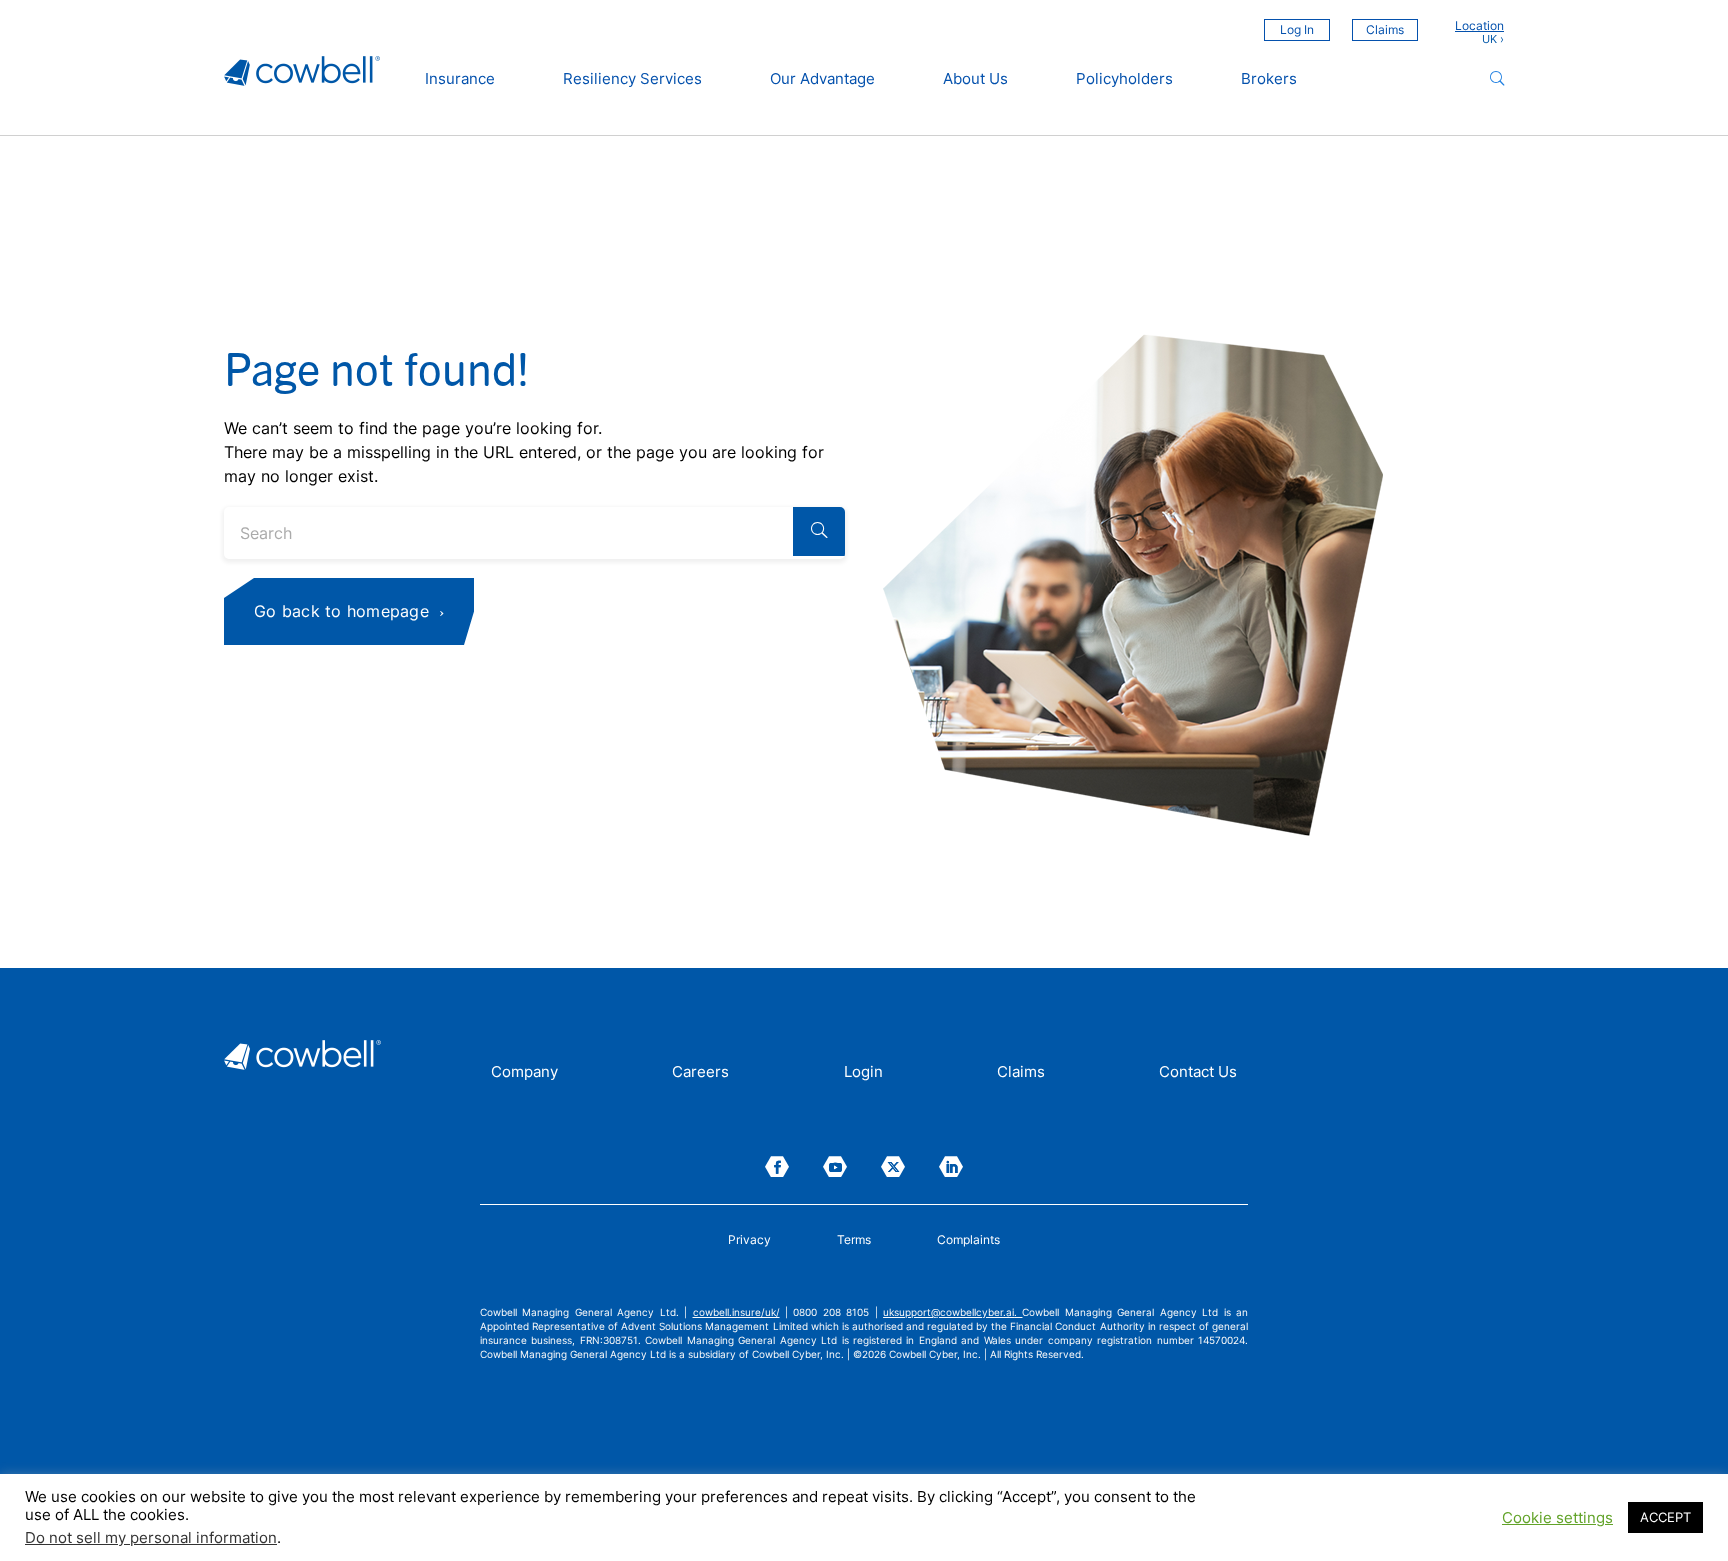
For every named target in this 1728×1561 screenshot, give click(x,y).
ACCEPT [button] (1665, 1517)
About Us (975, 79)
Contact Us (1198, 1073)
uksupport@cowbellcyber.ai (948, 1312)
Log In (1297, 29)
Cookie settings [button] (1557, 1518)
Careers (700, 1073)
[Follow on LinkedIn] (951, 1166)
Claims (1385, 29)
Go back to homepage (341, 611)
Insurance (460, 79)
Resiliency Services (632, 79)
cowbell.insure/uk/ (736, 1312)
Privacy (749, 1240)
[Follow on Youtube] (835, 1166)
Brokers (1269, 79)
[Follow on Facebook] (777, 1166)
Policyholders (1124, 79)
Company (524, 1073)
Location (1479, 26)
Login (863, 1073)
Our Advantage (822, 79)
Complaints (968, 1240)
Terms (854, 1240)
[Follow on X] (893, 1166)
